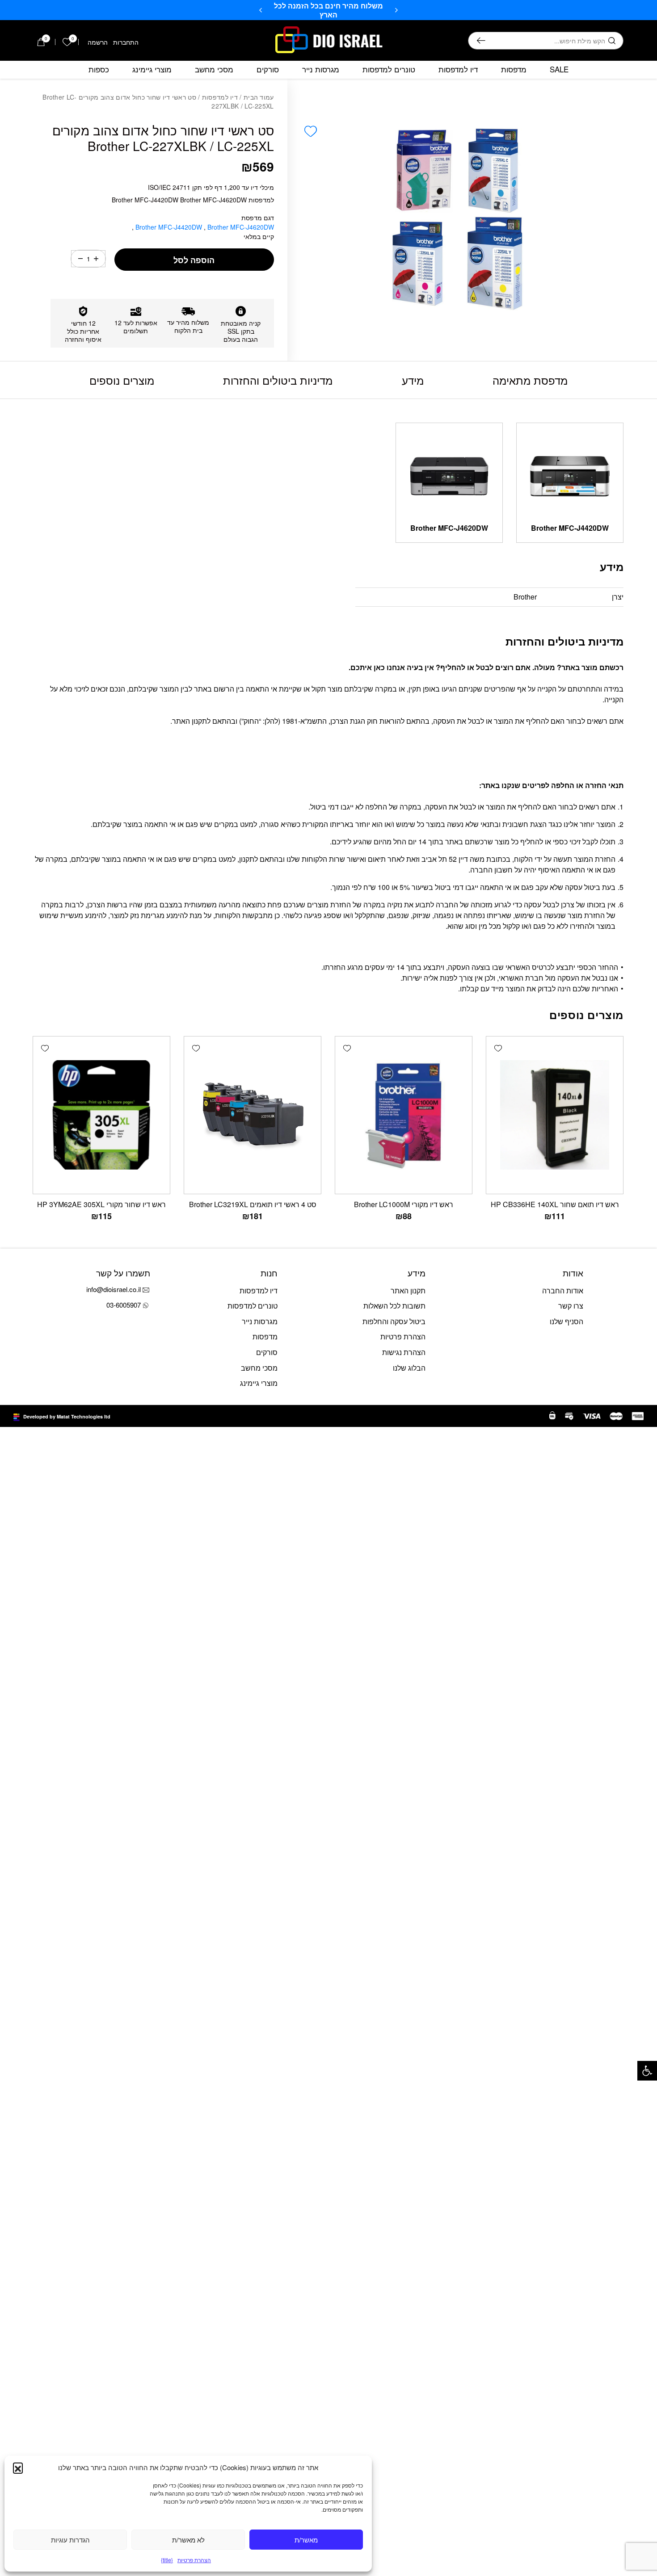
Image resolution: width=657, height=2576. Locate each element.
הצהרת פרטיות (194, 2560)
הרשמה (98, 42)
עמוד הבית (259, 97)
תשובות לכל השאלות (394, 1306)
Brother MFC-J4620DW (449, 528)
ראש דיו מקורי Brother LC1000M (404, 1204)
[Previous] (396, 10)
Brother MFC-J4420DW (170, 227)
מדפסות (514, 69)
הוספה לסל (194, 260)
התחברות (126, 42)
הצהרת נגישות (404, 1352)
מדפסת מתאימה (530, 380)
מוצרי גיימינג (152, 69)
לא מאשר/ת (188, 2540)
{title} (167, 2560)
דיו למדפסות (458, 69)
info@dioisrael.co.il (114, 1289)
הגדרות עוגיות (70, 2540)
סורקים (268, 69)
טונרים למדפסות (389, 69)
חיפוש (481, 41)
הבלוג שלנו (409, 1368)
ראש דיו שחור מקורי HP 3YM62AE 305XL (101, 1204)
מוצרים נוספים (122, 380)
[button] (647, 2071)
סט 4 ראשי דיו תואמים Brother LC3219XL (253, 1204)
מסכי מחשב (214, 69)
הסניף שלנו (566, 1321)
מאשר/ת (306, 2540)
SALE (559, 69)
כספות (99, 69)
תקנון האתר (408, 1290)
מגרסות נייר (321, 69)
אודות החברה (563, 1290)
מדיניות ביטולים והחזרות (278, 380)
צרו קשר (571, 1306)
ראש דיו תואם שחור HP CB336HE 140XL (555, 1204)
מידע (413, 380)
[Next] (261, 10)
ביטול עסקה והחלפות (394, 1321)
